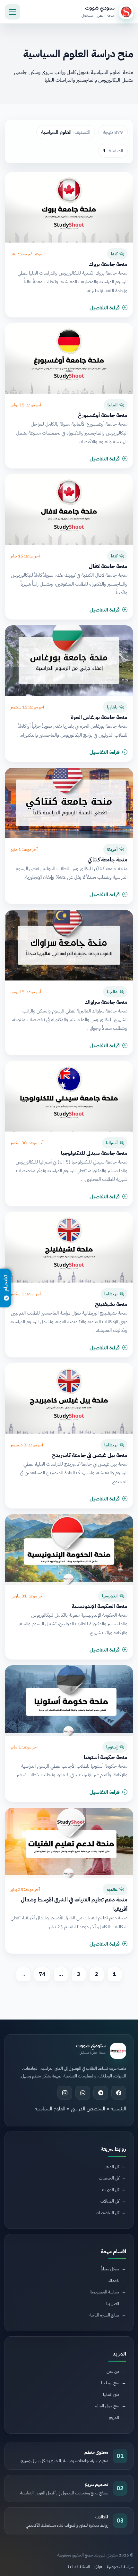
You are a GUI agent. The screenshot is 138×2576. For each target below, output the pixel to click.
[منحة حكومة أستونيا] (69, 1700)
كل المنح (112, 2167)
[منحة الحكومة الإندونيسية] (69, 1549)
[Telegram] (101, 2093)
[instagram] (65, 2093)
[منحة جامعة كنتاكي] (69, 803)
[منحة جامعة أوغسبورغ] (69, 358)
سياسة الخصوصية (120, 2567)
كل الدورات (111, 2190)
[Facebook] (119, 2093)
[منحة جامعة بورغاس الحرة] (69, 660)
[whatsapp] (83, 2093)
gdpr (98, 2567)
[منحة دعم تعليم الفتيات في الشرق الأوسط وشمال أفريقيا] (69, 1843)
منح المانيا (111, 2394)
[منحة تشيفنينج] (69, 1247)
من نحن (113, 2371)
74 (42, 1974)
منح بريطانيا (110, 2383)
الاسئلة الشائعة (79, 2567)
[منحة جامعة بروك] (69, 207)
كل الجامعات (109, 2178)
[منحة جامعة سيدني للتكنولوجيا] (69, 1096)
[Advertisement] (76, 2271)
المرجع (114, 2417)
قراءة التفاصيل (105, 308)
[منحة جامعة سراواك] (69, 945)
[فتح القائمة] (13, 12)
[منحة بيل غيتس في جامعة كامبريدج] (69, 1398)
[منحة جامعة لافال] (69, 509)
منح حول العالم (107, 2406)
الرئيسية (118, 2109)
